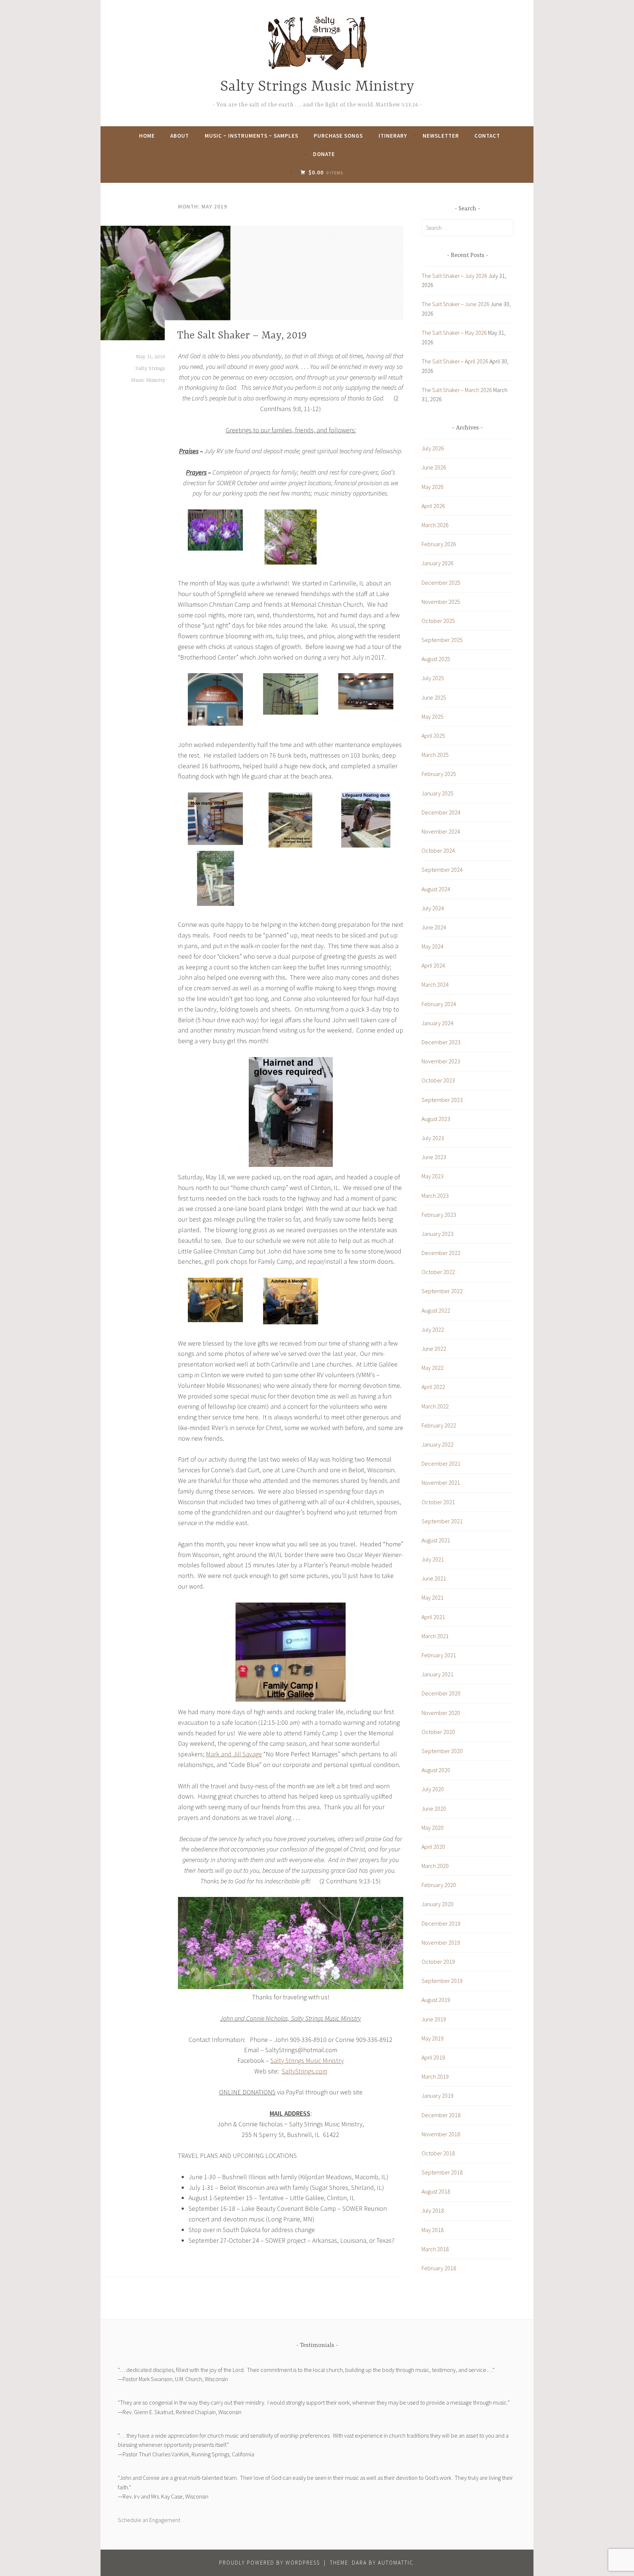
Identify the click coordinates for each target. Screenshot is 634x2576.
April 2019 (433, 2057)
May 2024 (433, 946)
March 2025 (435, 755)
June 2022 (434, 1349)
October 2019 (438, 1962)
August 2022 (436, 1310)
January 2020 (438, 1904)
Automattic (396, 2563)
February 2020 (439, 1885)
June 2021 (434, 1578)
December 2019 (441, 1923)
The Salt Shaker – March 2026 (457, 390)
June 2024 (434, 927)
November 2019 (441, 1942)
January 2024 (438, 1023)
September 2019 (442, 1981)
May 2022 (433, 1368)
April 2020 (433, 1847)
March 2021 (435, 1636)
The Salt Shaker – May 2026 (454, 333)
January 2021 (438, 1674)
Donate (324, 154)
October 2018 (438, 2153)
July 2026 (433, 448)
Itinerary (393, 136)
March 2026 (435, 525)
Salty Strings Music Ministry (317, 87)
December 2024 (441, 812)
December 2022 (441, 1253)
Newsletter (441, 136)
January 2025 (438, 793)
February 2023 (439, 1215)
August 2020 (436, 1770)
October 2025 (438, 621)
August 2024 (436, 889)
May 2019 (433, 2038)
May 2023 (433, 1176)
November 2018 (441, 2134)
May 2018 (433, 2230)
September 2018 (442, 2172)
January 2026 (438, 563)
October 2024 (438, 850)
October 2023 (438, 1080)
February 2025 (439, 774)
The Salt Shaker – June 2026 (456, 304)
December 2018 (441, 2115)
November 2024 (441, 831)
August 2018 (436, 2191)
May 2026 (433, 487)
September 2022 (442, 1291)
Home (147, 136)
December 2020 (441, 1693)
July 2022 (433, 1329)
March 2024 (435, 984)
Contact (487, 136)
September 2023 (442, 1100)
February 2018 (439, 2268)
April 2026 (433, 506)
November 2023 (441, 1061)
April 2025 (433, 736)
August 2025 (436, 659)
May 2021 (433, 1597)
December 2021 (441, 1463)
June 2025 (434, 697)
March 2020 (435, 1866)
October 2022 (438, 1272)
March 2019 (435, 2076)
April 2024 (433, 965)
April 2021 (433, 1617)
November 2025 (441, 602)
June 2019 (434, 2019)
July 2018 (433, 2210)
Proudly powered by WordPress (269, 2563)
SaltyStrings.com (305, 2071)
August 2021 (436, 1540)
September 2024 (442, 870)
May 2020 (433, 1828)
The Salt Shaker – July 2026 (454, 276)
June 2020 (434, 1808)
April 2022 (433, 1387)
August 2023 (436, 1119)
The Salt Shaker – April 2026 (455, 361)
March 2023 (435, 1196)
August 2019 (436, 2000)
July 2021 (433, 1559)
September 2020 (442, 1751)
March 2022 (435, 1406)
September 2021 (442, 1521)
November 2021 (441, 1483)
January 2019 (438, 2096)
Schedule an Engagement (149, 2520)
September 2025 (442, 640)
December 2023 (441, 1042)
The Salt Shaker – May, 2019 (242, 336)
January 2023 (438, 1234)
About (180, 136)
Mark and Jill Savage (234, 1754)
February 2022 (439, 1425)
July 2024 (433, 908)
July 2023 (433, 1138)
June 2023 (434, 1157)
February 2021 (439, 1655)
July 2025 (433, 678)
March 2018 (435, 2249)
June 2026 (434, 467)
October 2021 (438, 1502)
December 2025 (441, 583)
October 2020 (438, 1732)
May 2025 (433, 716)
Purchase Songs (338, 136)
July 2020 (433, 1789)
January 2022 (438, 1444)
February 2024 (439, 1004)
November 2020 (441, 1713)
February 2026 (439, 544)
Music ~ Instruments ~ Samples (252, 136)
